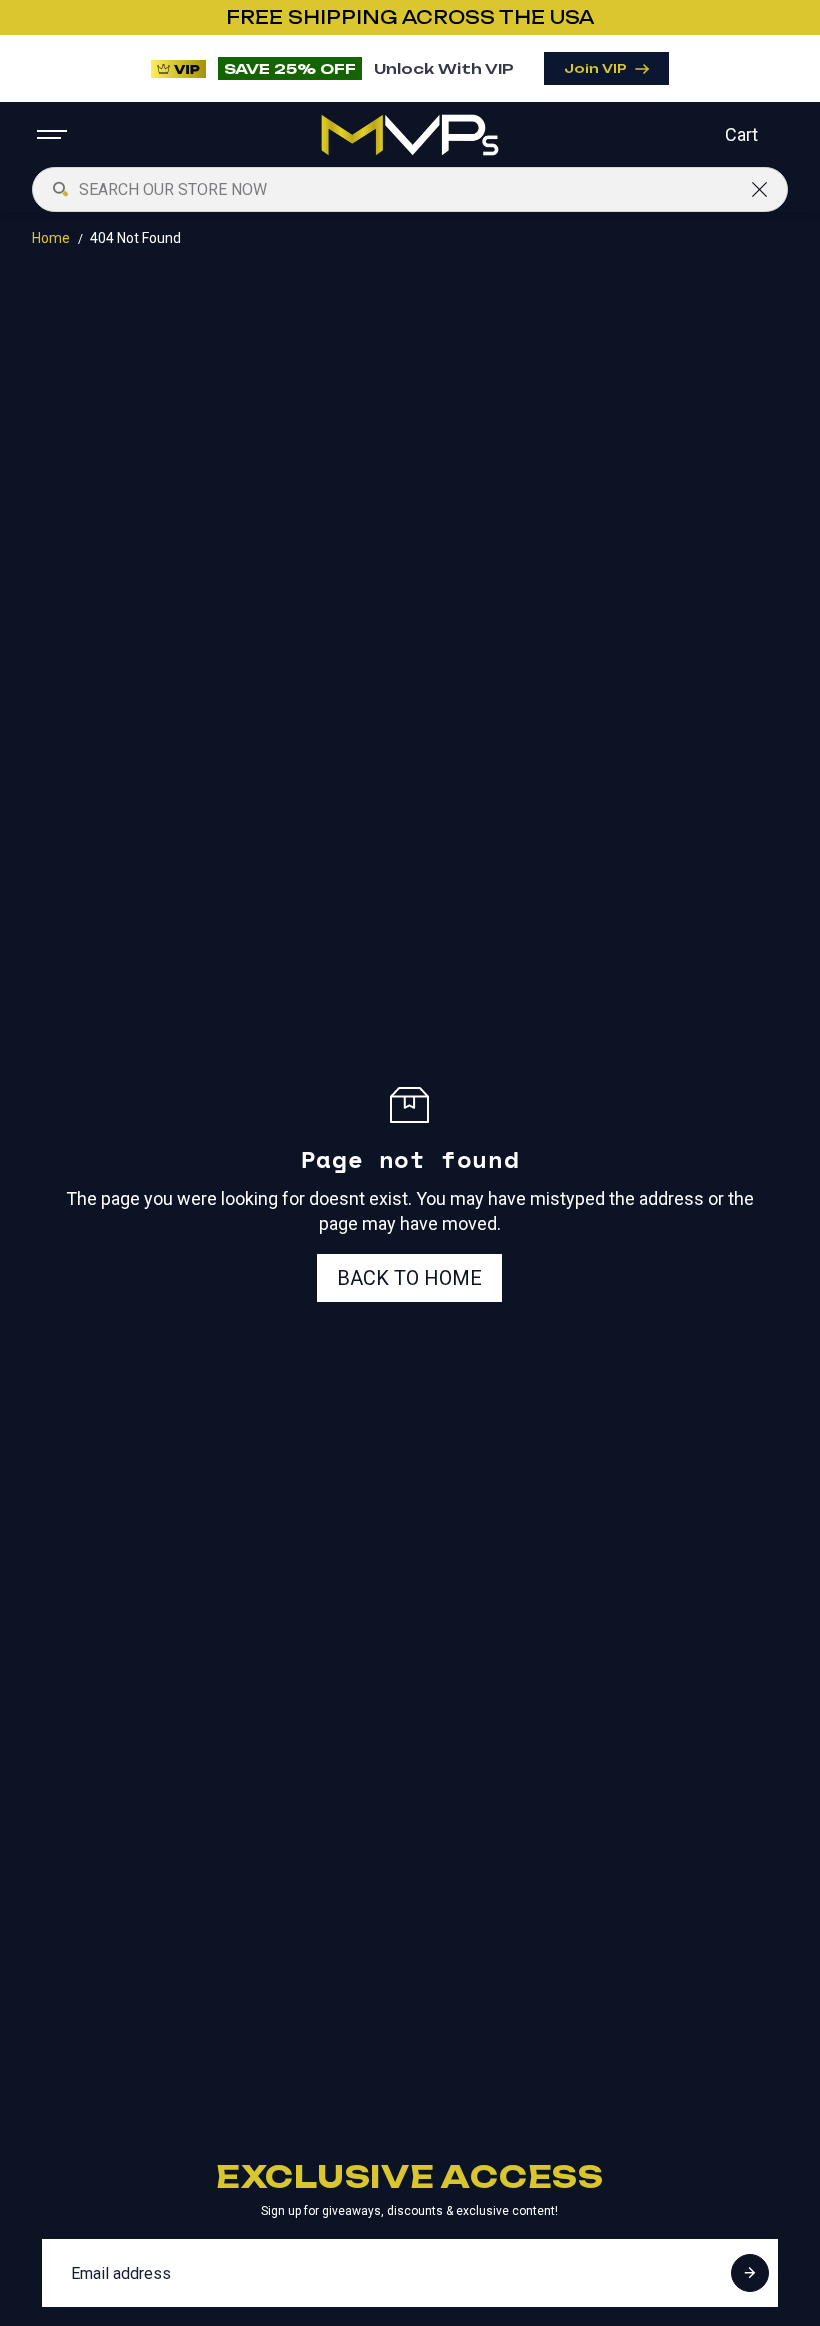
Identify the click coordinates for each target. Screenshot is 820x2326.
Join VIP (595, 68)
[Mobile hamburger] (54, 135)
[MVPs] (410, 135)
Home (51, 238)
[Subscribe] (750, 2273)
